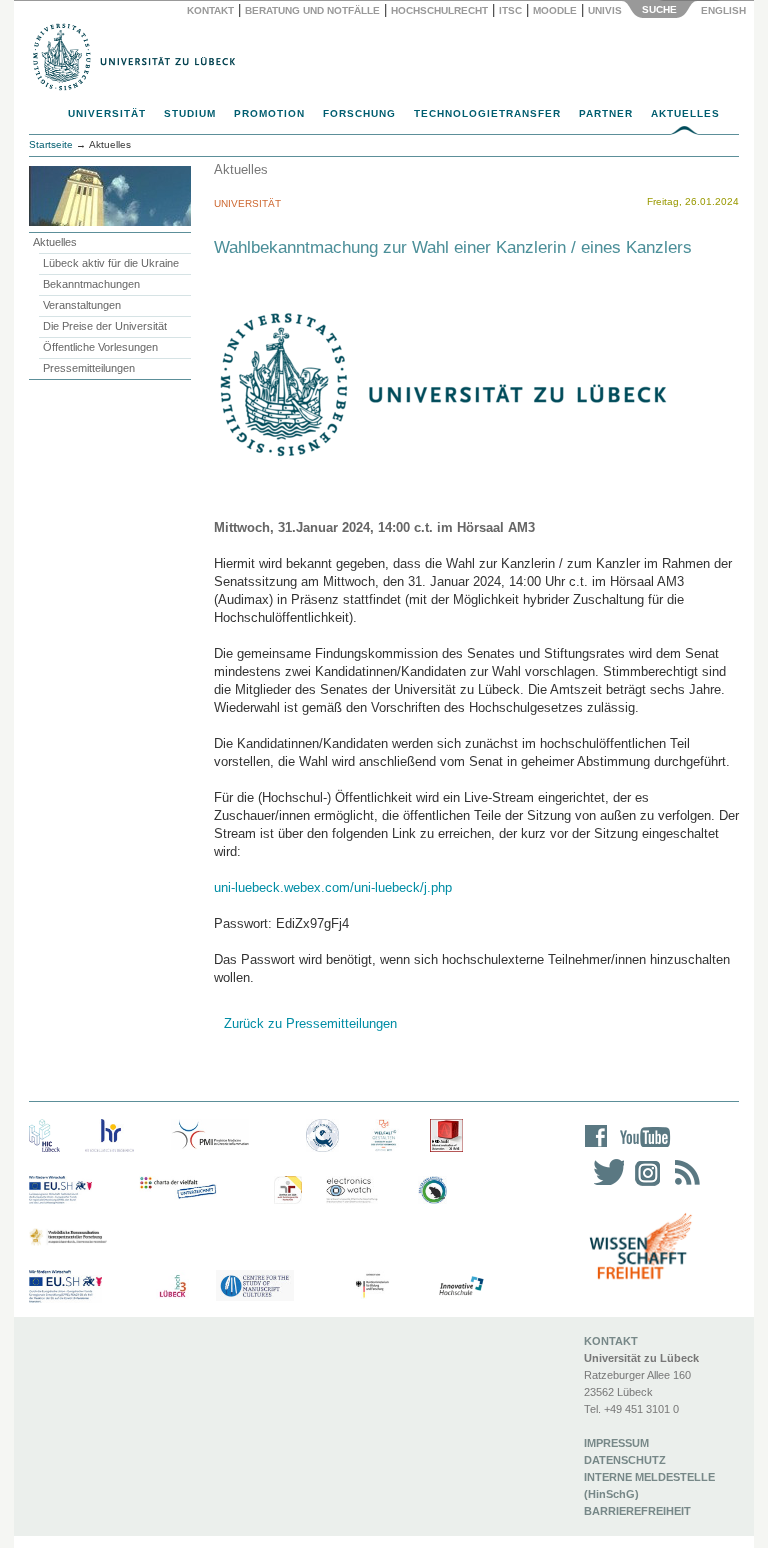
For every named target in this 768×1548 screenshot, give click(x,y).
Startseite (51, 144)
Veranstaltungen (82, 305)
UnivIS (605, 10)
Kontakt (210, 10)
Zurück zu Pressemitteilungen (310, 1023)
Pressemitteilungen (89, 368)
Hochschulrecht (439, 10)
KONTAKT (611, 1341)
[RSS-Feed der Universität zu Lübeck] (684, 1185)
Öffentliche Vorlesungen (100, 347)
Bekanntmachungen (91, 284)
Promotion (269, 113)
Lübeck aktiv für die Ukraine (111, 263)
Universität (107, 113)
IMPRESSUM (616, 1443)
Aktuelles (685, 113)
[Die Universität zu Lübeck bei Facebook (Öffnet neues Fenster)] (596, 1149)
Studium (190, 113)
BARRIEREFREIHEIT (637, 1511)
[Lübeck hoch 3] (172, 1286)
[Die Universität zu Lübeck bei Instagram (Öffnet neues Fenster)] (644, 1185)
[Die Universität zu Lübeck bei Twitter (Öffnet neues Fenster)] (604, 1185)
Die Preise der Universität (105, 326)
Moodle (555, 10)
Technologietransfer (487, 113)
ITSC (510, 10)
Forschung (359, 113)
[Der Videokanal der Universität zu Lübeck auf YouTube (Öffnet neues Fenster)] (641, 1149)
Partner (606, 113)
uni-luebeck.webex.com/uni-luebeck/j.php (333, 887)
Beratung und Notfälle (312, 10)
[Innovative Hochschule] (460, 1286)
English (725, 10)
